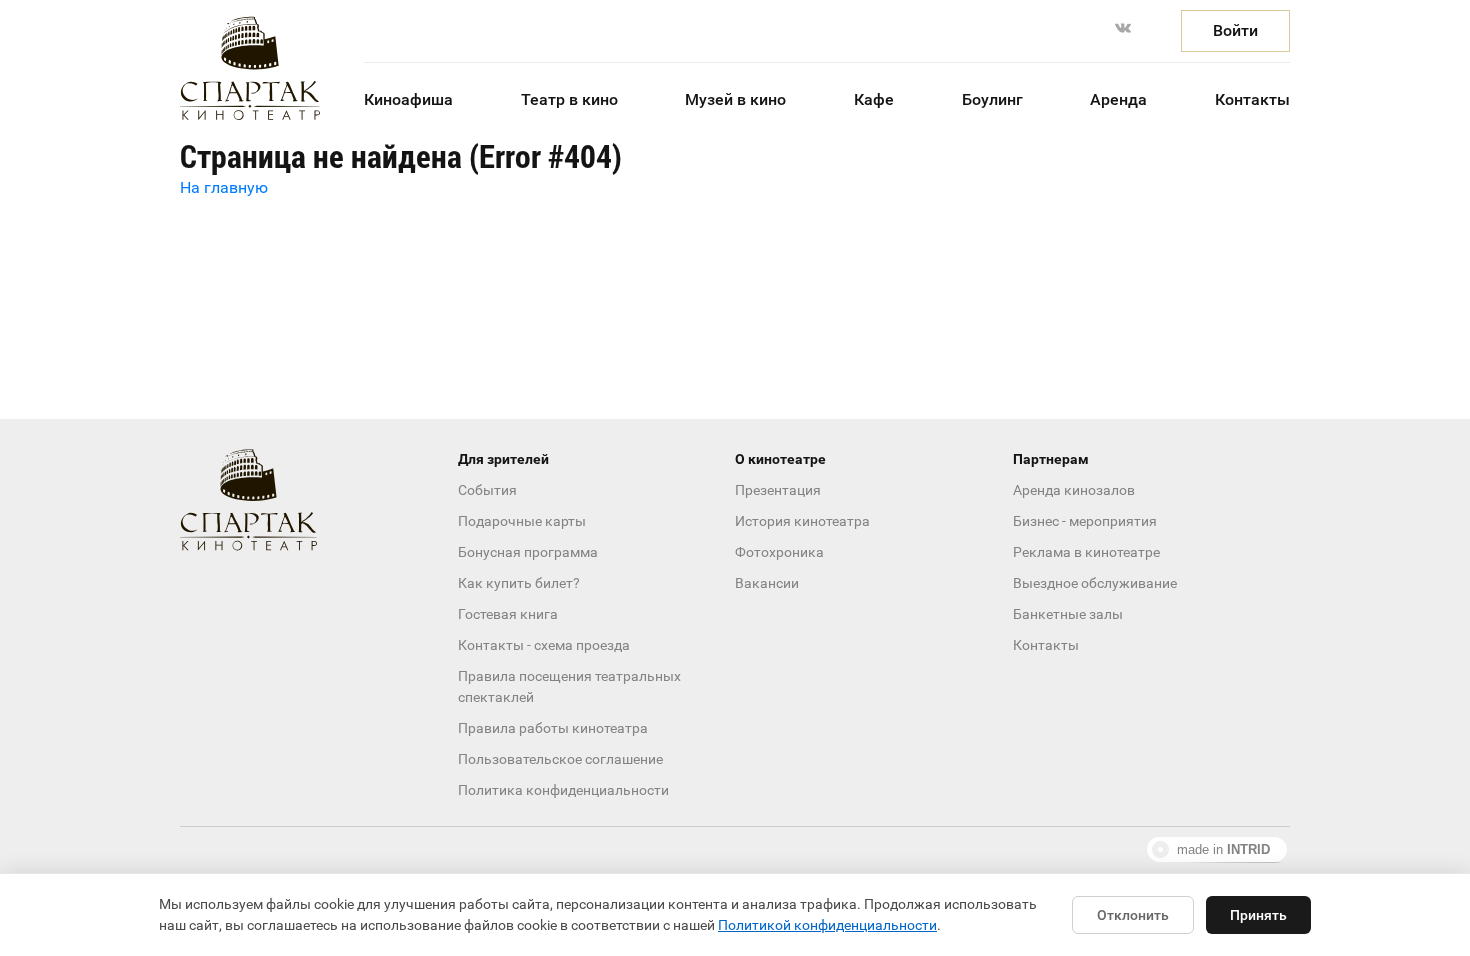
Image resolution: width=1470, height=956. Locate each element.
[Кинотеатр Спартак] (250, 68)
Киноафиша (408, 99)
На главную (224, 187)
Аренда (1118, 99)
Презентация (778, 490)
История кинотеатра (802, 521)
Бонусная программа (528, 552)
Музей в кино (735, 99)
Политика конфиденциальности (563, 790)
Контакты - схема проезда (544, 645)
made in (1223, 849)
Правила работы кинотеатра (553, 728)
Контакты (1252, 99)
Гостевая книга (508, 614)
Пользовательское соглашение (560, 759)
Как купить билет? (519, 583)
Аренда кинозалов (1074, 490)
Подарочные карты (522, 521)
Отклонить (1133, 915)
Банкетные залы (1068, 614)
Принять (1258, 915)
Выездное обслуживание (1095, 583)
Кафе (874, 99)
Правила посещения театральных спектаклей (569, 686)
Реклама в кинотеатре (1086, 552)
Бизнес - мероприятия (1085, 521)
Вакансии (767, 583)
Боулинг (992, 99)
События (487, 490)
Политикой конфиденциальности (827, 925)
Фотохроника (779, 552)
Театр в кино (569, 99)
